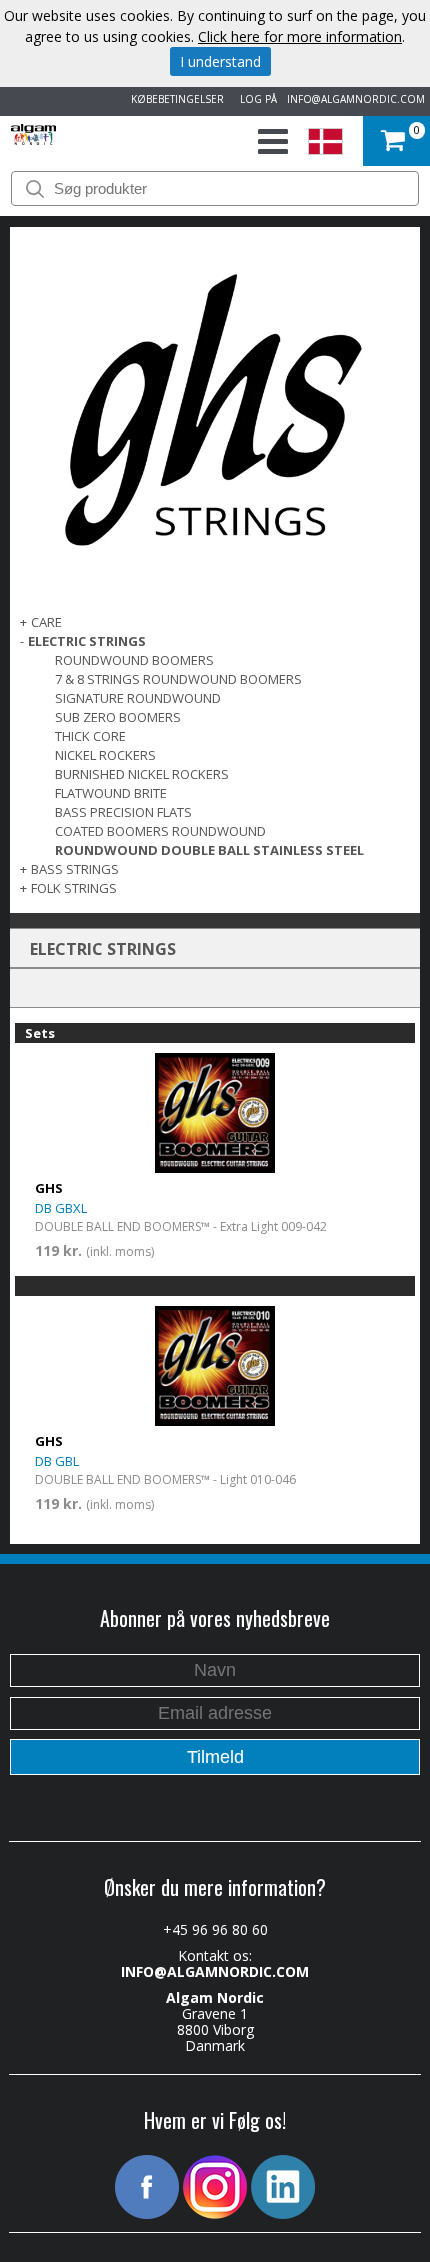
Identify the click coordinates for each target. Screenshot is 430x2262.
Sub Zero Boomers (118, 717)
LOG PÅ (255, 99)
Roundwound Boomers (134, 660)
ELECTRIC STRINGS (87, 641)
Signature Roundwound (138, 698)
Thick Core (90, 736)
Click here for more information (300, 36)
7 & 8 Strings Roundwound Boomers (178, 679)
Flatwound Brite (111, 793)
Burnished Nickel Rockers (142, 774)
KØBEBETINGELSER (174, 99)
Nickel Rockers (105, 755)
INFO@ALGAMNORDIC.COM (356, 99)
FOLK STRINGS (74, 888)
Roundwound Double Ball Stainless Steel (209, 850)
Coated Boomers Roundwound (160, 831)
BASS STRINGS (75, 869)
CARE (46, 622)
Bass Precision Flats (123, 812)
